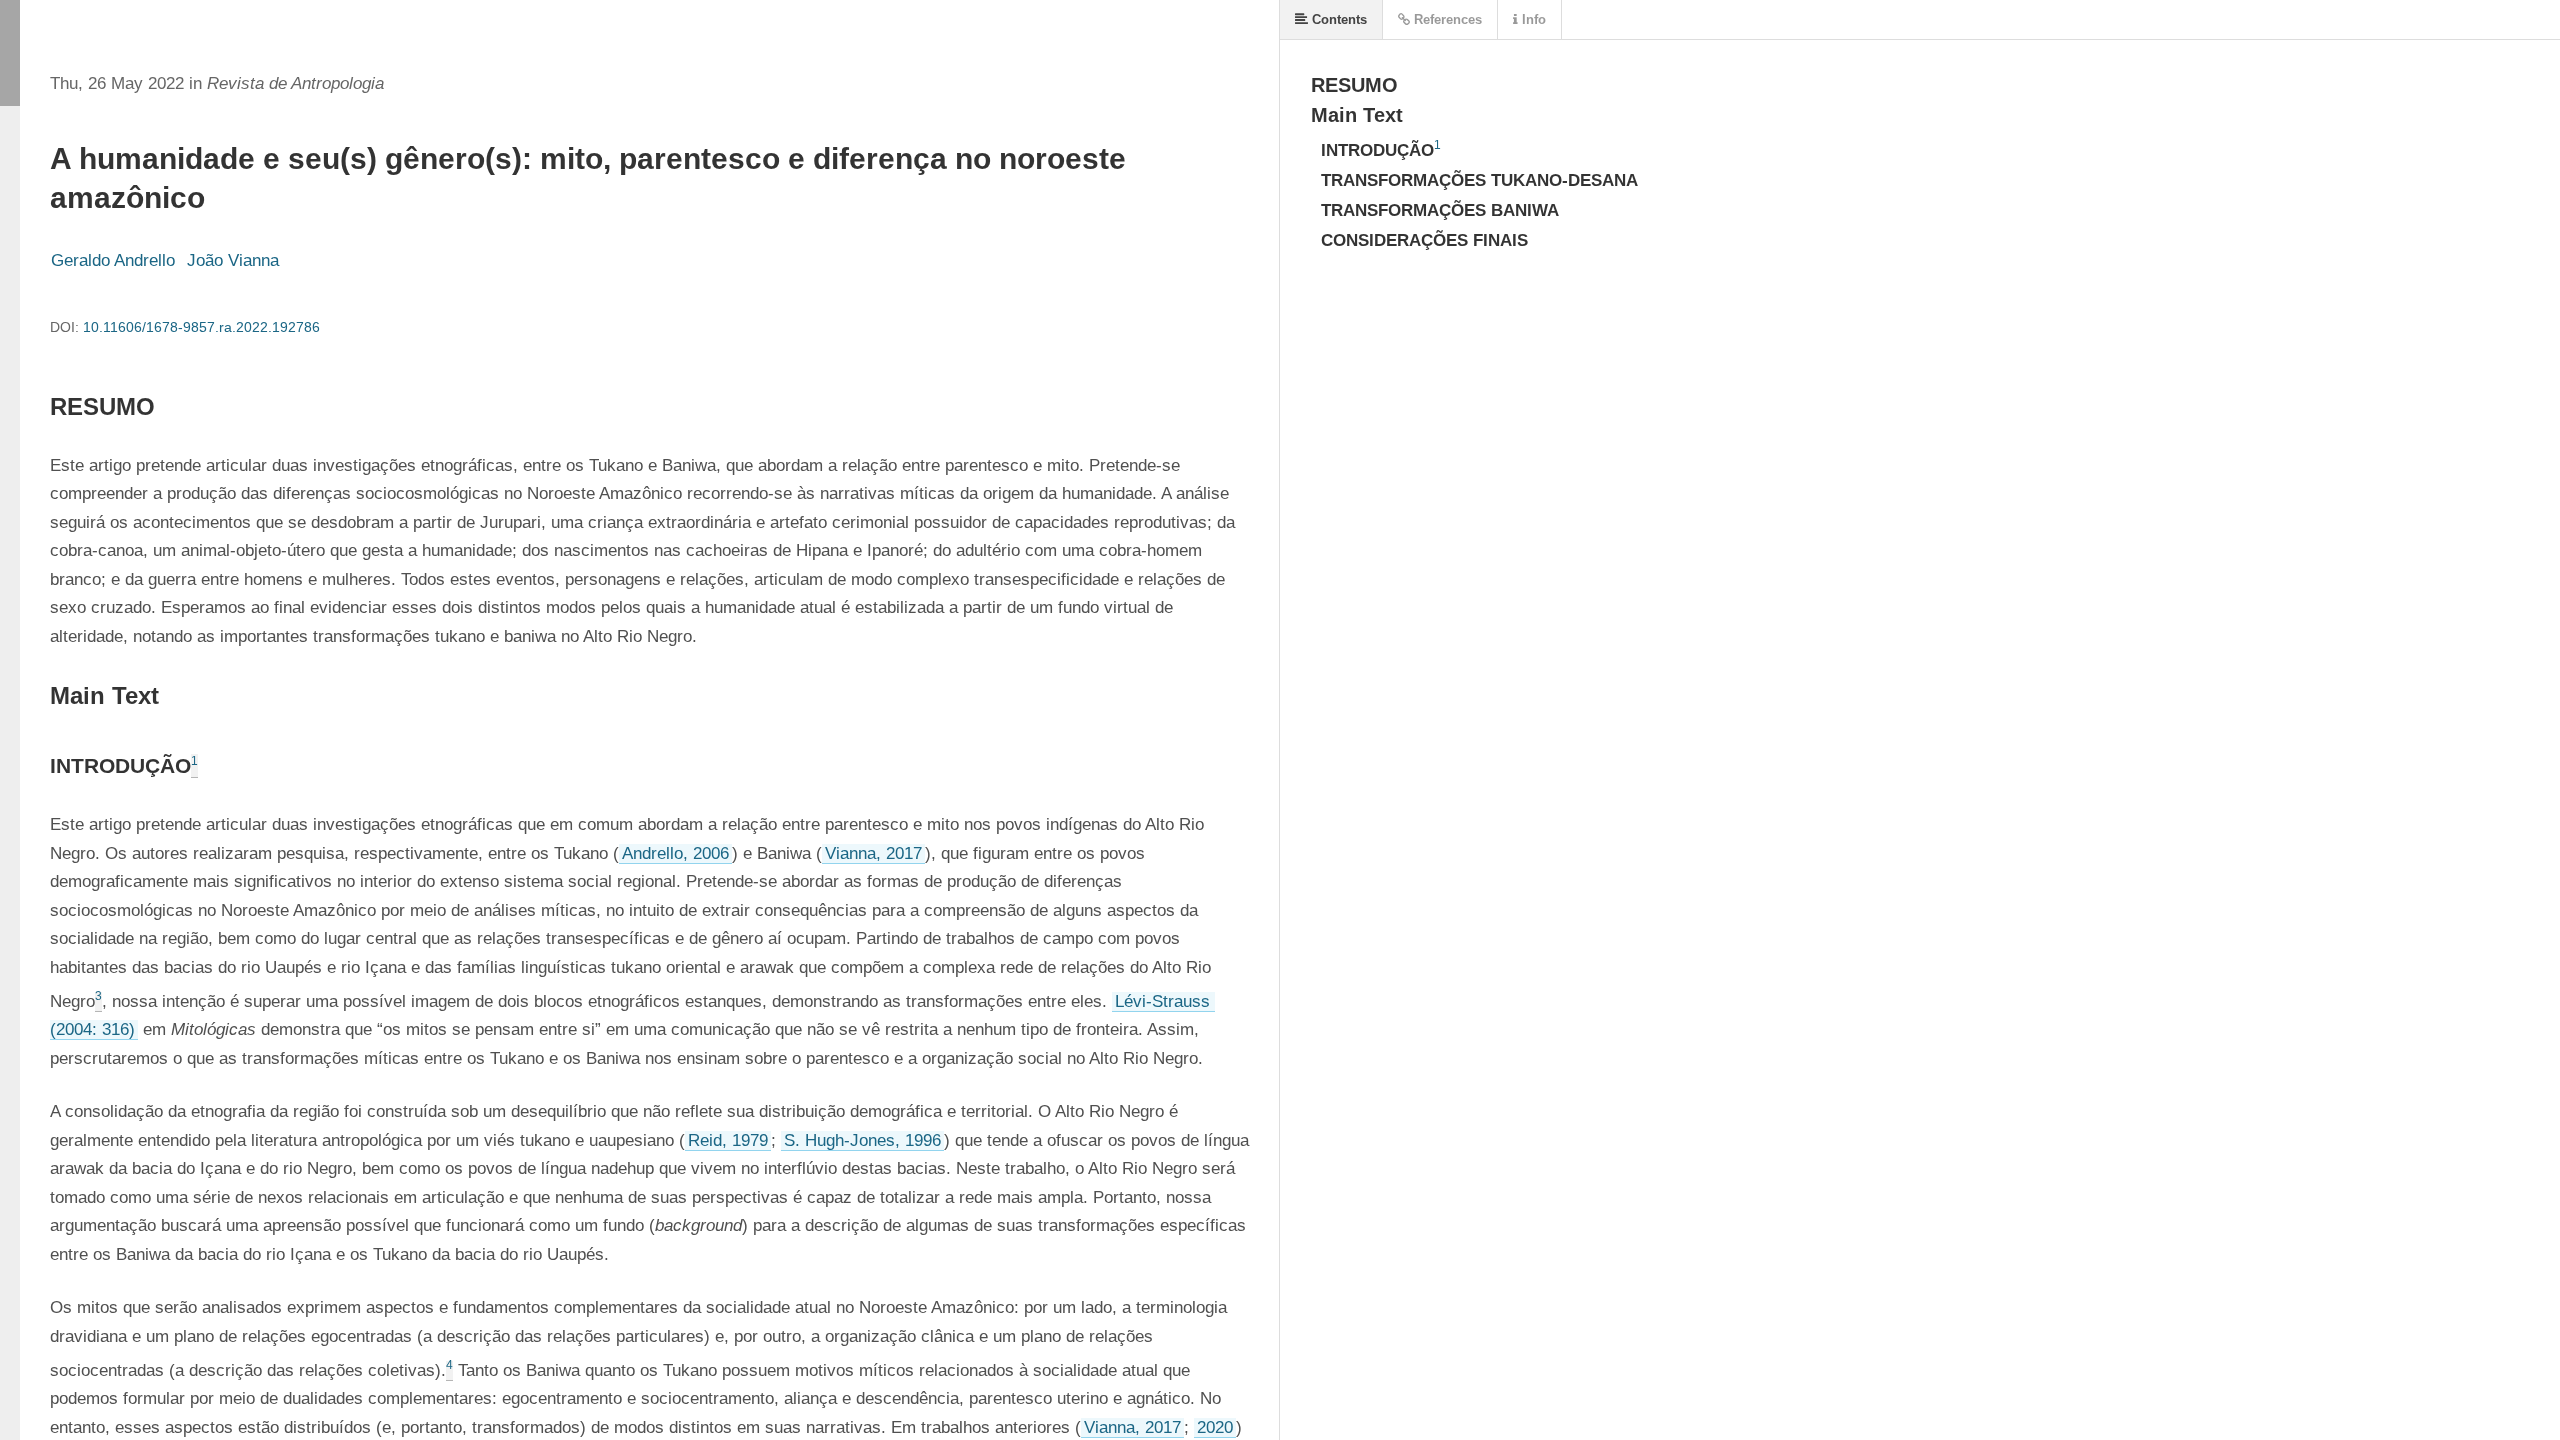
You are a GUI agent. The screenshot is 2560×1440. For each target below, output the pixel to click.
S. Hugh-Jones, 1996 (862, 1140)
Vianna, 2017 (873, 853)
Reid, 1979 (728, 1140)
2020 (1215, 1427)
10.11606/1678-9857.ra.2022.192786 (201, 327)
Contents (1337, 19)
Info (1532, 19)
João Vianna (233, 260)
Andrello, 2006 (675, 853)
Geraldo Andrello (113, 260)
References (1446, 19)
